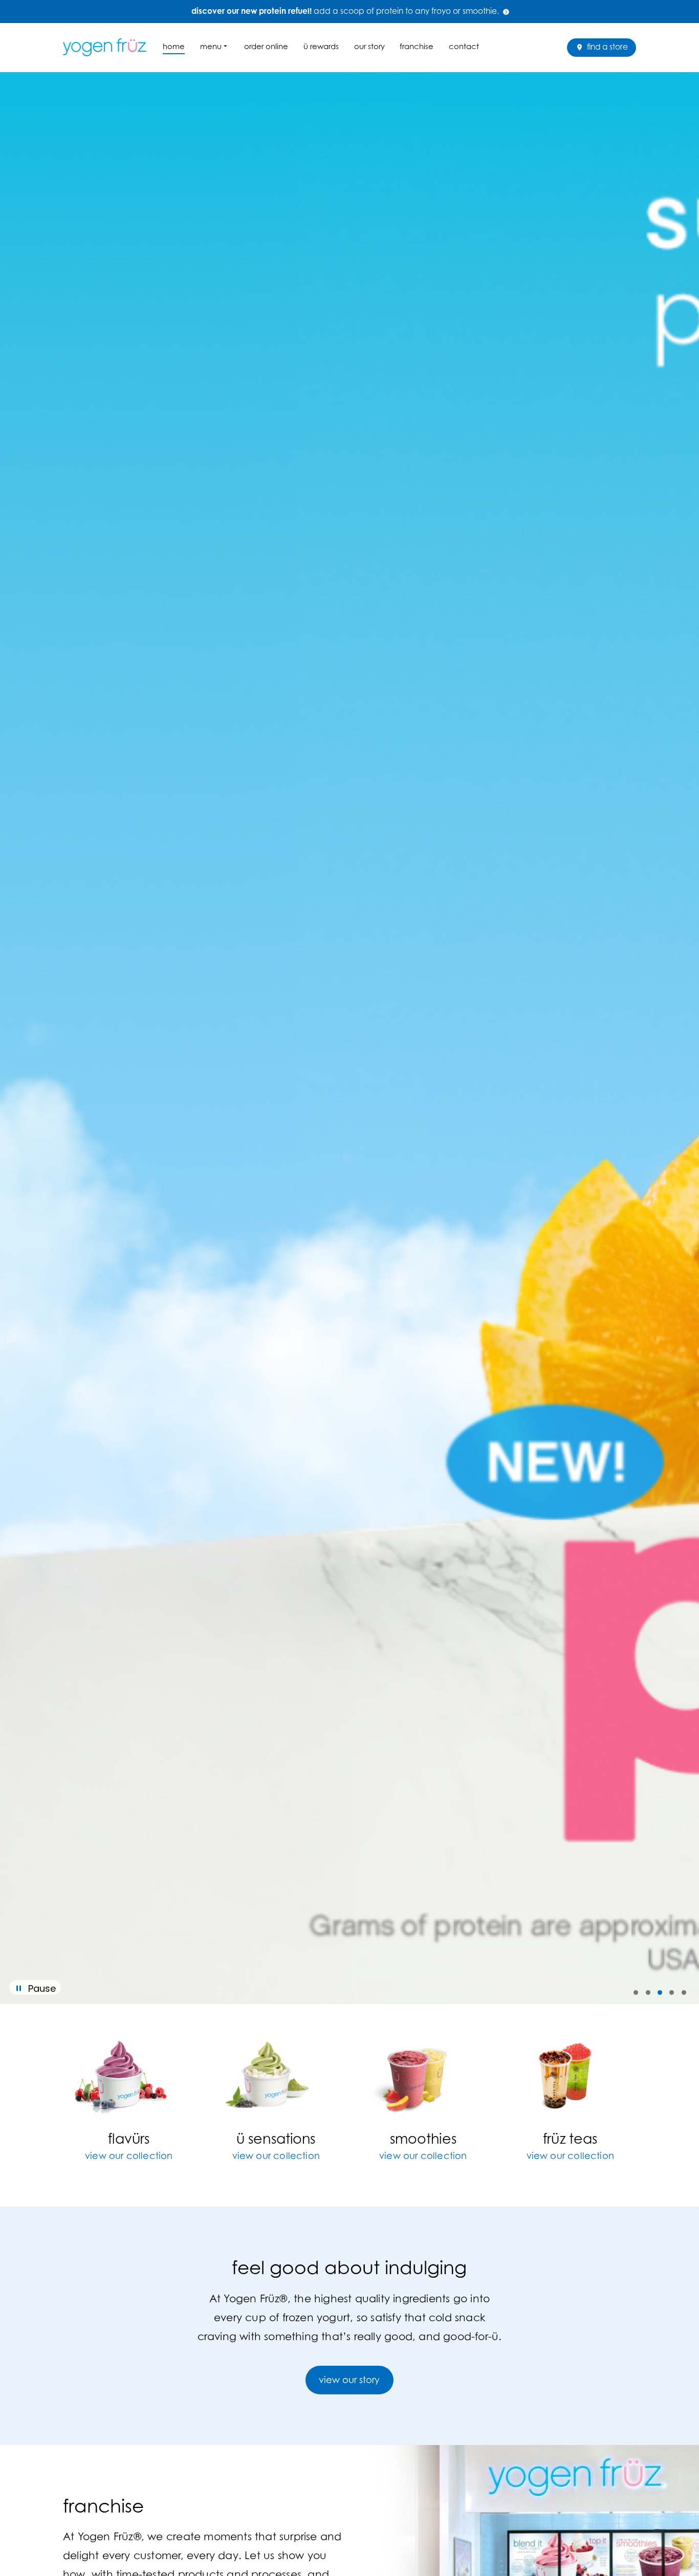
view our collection (129, 2156)
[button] (636, 1992)
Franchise (417, 46)
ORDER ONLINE (266, 46)
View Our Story (349, 2380)
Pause (42, 1988)
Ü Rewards (321, 46)
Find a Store (606, 47)
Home (174, 46)
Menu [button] (211, 46)
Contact (464, 46)
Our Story (369, 46)
